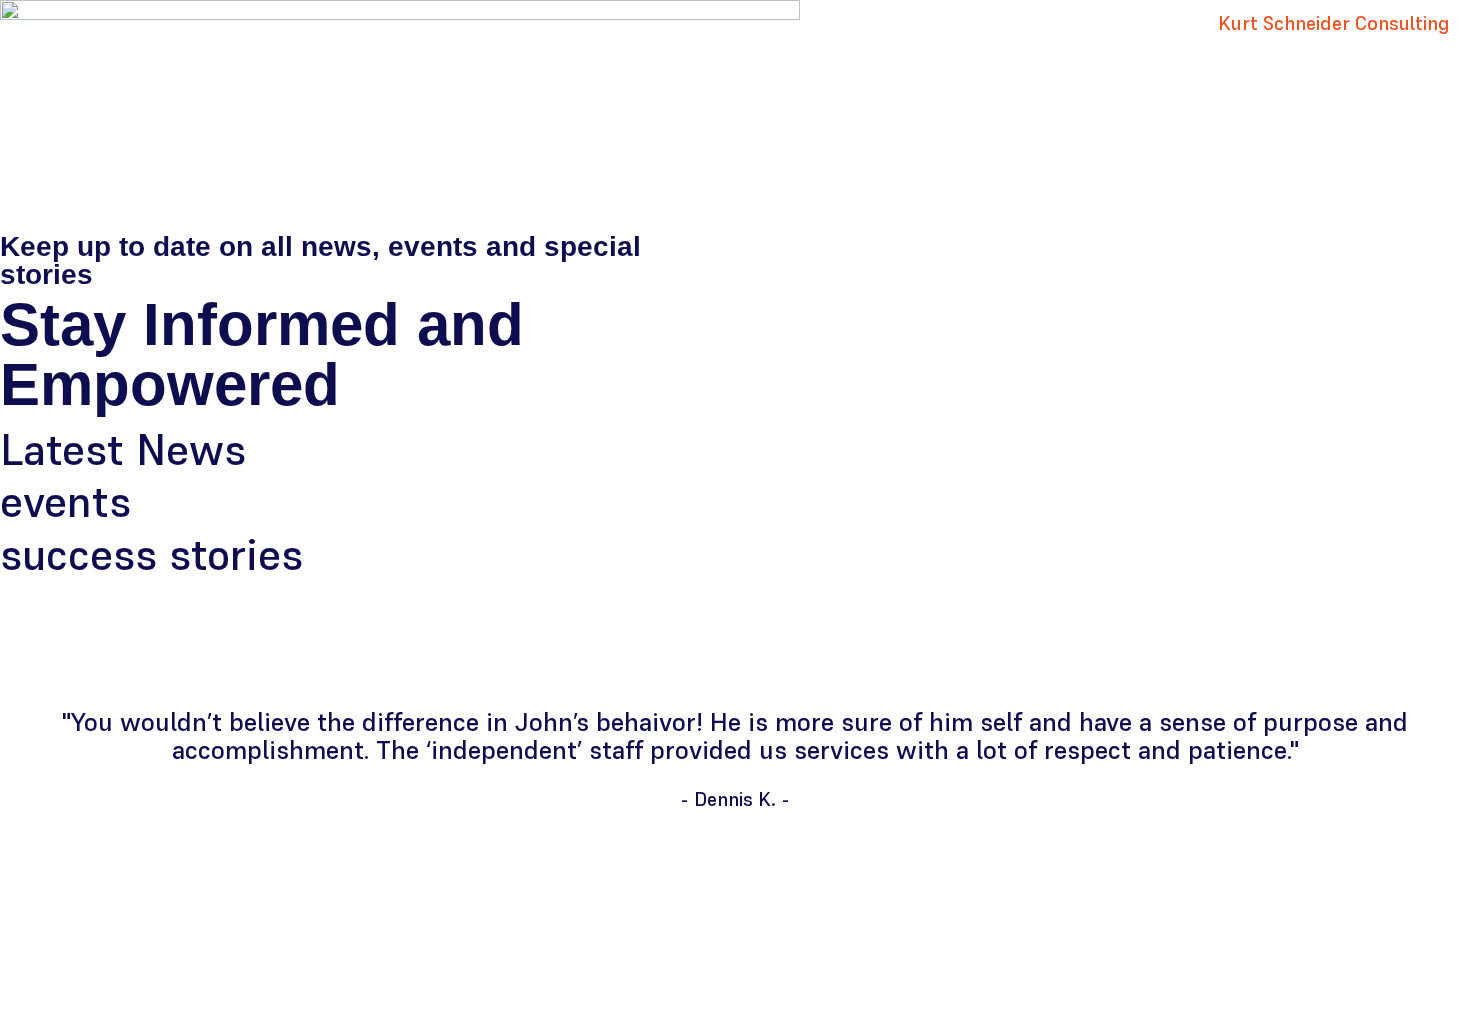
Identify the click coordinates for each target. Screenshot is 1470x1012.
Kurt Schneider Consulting (1334, 23)
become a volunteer (1138, 640)
